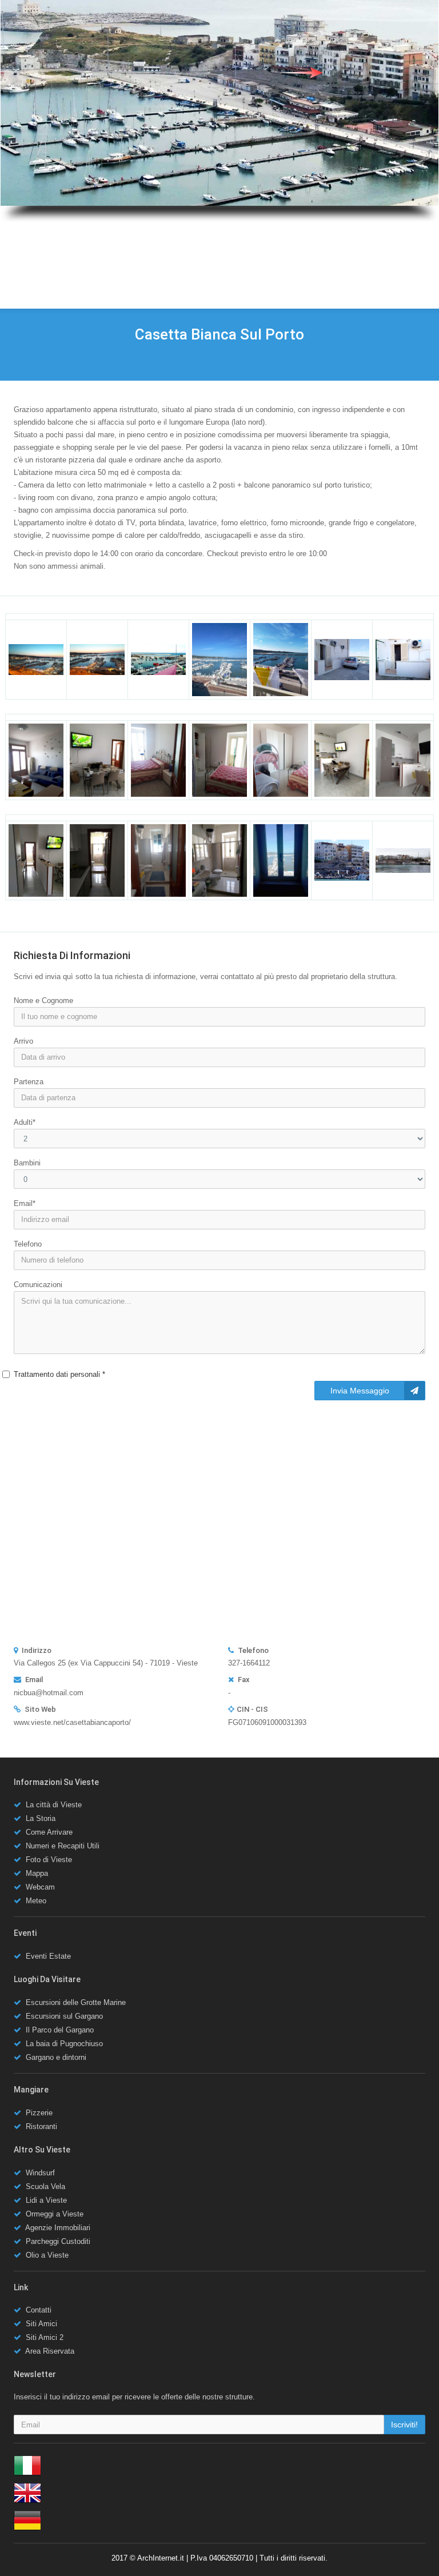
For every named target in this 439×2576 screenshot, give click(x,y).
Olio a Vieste (47, 2255)
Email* (25, 1203)
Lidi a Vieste (46, 2200)
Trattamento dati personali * (59, 1374)
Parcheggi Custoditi (58, 2241)
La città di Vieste (54, 1805)
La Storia (41, 1818)
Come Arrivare (49, 1832)
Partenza (29, 1082)
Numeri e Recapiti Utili (63, 1846)
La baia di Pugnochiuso (64, 2044)
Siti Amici (41, 2324)
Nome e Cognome (43, 1001)
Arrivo (23, 1041)
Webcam (40, 1887)
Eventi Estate (48, 1956)
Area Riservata (50, 2351)
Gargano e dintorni (56, 2057)
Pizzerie (39, 2113)
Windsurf (40, 2173)
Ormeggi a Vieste (55, 2214)
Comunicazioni (38, 1285)
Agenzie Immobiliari (58, 2228)
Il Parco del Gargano (60, 2030)
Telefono (28, 1244)
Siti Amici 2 (45, 2337)
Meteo (36, 1901)
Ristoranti (41, 2126)
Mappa (37, 1873)
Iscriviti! (404, 2425)
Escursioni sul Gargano (64, 2016)
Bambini (27, 1163)
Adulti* (25, 1122)
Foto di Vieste (49, 1860)
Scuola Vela (45, 2186)
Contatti (39, 2310)
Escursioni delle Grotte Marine (76, 2002)
